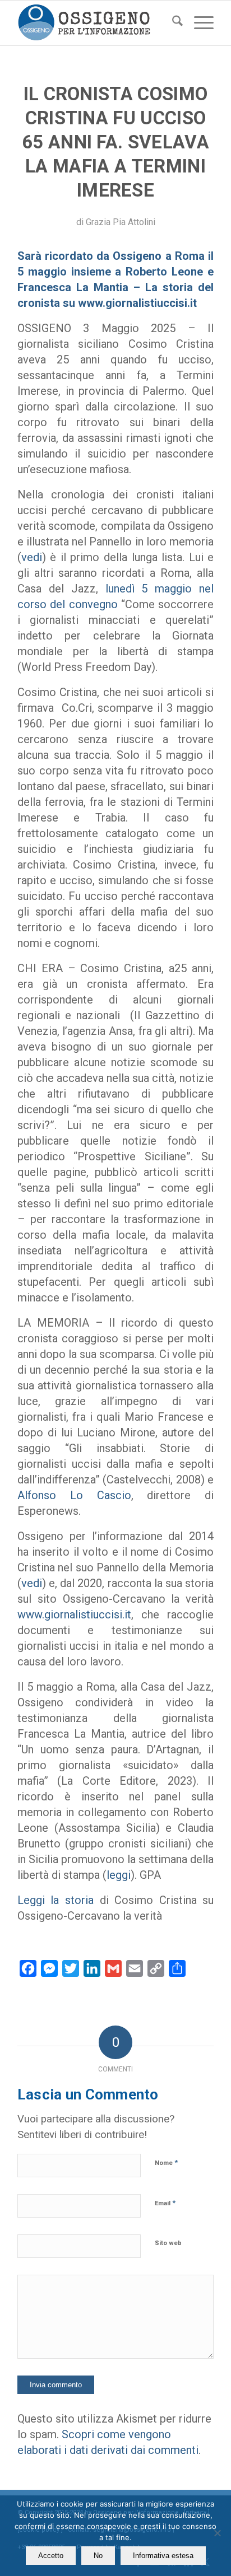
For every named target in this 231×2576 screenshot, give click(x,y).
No (98, 2556)
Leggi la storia (56, 1900)
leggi (119, 1875)
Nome (166, 2162)
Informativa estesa (163, 2556)
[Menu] (198, 23)
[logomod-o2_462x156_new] (96, 23)
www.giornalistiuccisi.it (74, 1614)
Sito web (168, 2243)
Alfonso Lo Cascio (74, 1495)
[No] (217, 2533)
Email (165, 2203)
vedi (32, 557)
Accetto (51, 2556)
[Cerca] (172, 23)
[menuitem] (172, 23)
